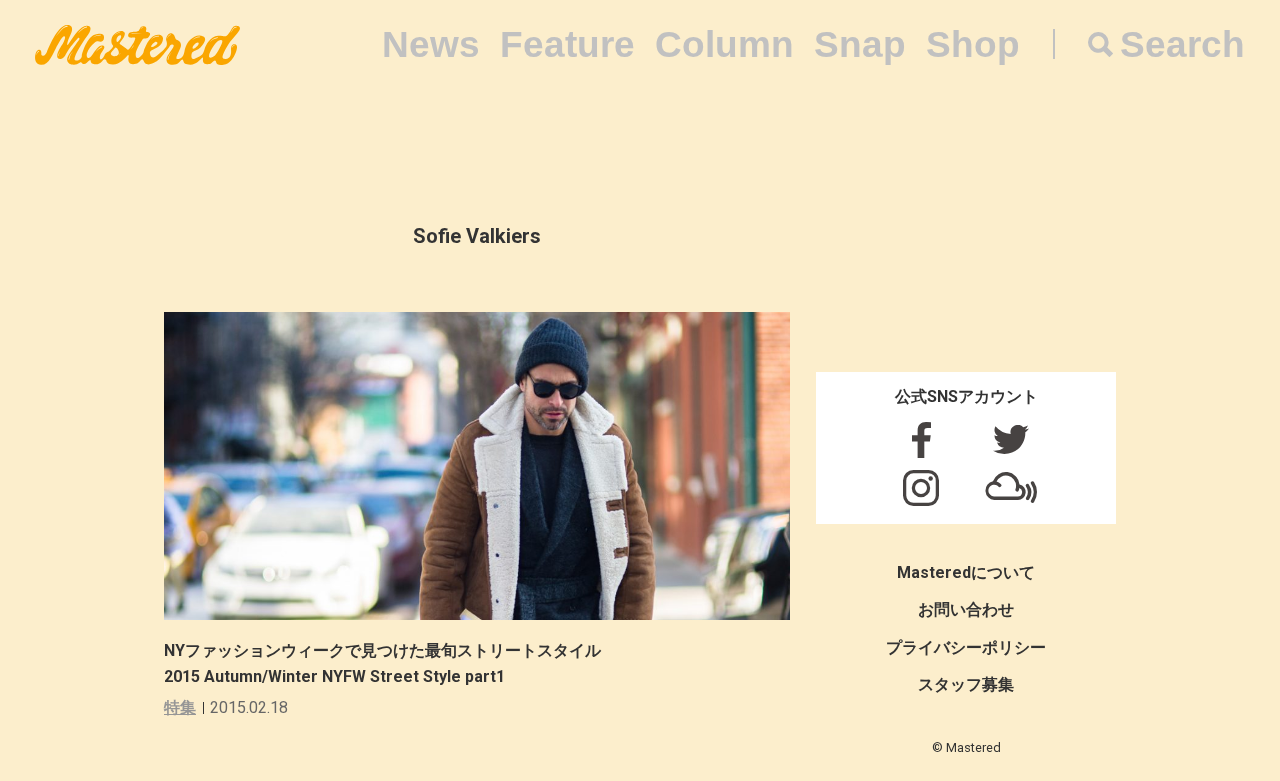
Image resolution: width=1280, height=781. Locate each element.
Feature (567, 44)
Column (724, 44)
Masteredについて (966, 572)
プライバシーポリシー (966, 647)
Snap (860, 44)
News (431, 44)
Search (1182, 44)
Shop (973, 44)
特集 (180, 707)
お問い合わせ (966, 609)
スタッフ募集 (966, 684)
